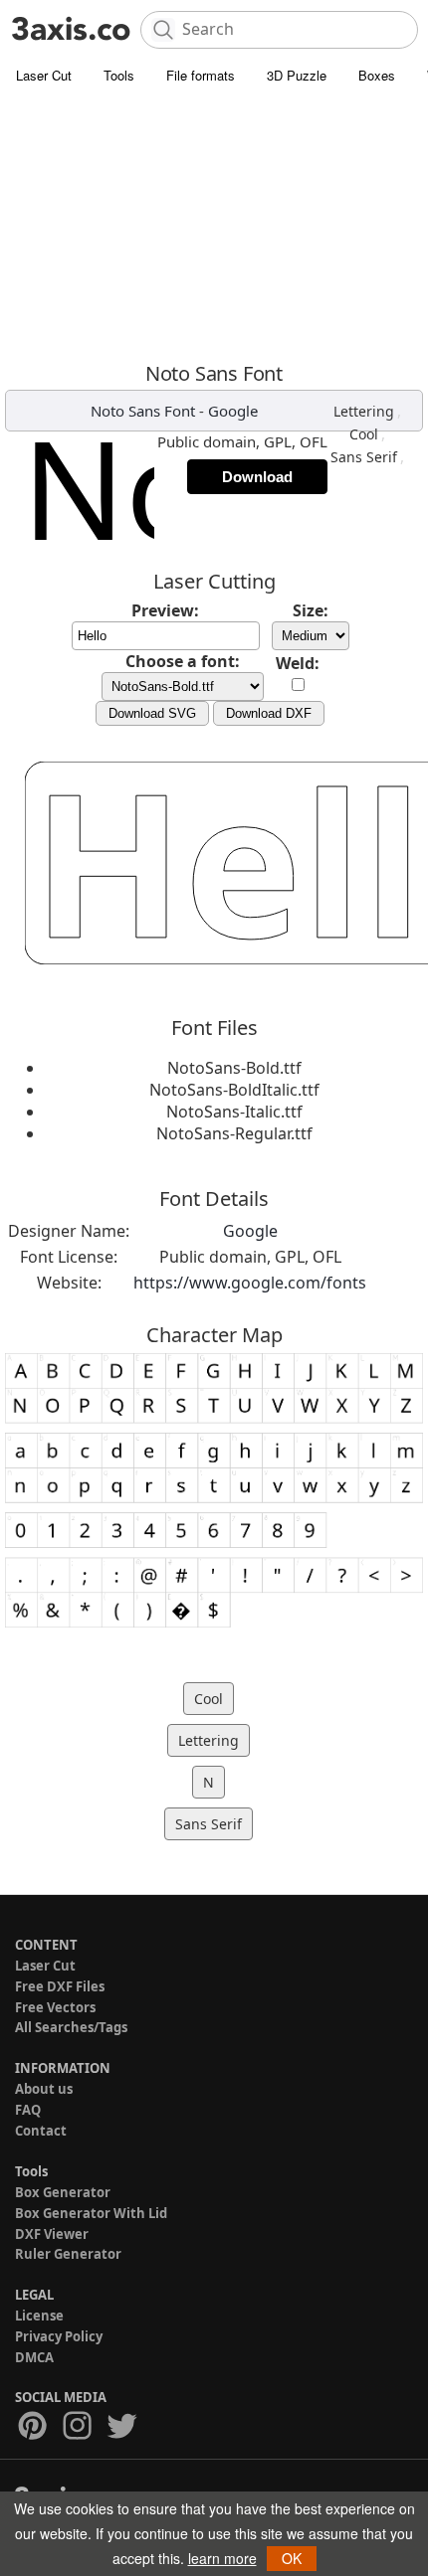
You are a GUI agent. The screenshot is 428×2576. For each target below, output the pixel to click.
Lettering (364, 411)
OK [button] (292, 2558)
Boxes (377, 75)
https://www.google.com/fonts (250, 1283)
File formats (201, 75)
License (39, 2316)
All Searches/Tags (71, 2027)
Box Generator (63, 2192)
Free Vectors (55, 2007)
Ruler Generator (68, 2254)
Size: (311, 610)
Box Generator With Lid (91, 2213)
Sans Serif (364, 457)
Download (257, 477)
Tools (119, 75)
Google (233, 411)
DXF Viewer (52, 2234)
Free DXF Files (60, 1986)
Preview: (165, 610)
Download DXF (269, 713)
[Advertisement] (214, 228)
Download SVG (152, 713)
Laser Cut (44, 75)
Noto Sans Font (143, 411)
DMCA (34, 2357)
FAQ (28, 2110)
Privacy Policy (59, 2336)
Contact (41, 2131)
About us (44, 2089)
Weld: (298, 663)
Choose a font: (183, 661)
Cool (364, 434)
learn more (222, 2558)
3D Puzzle (297, 75)
